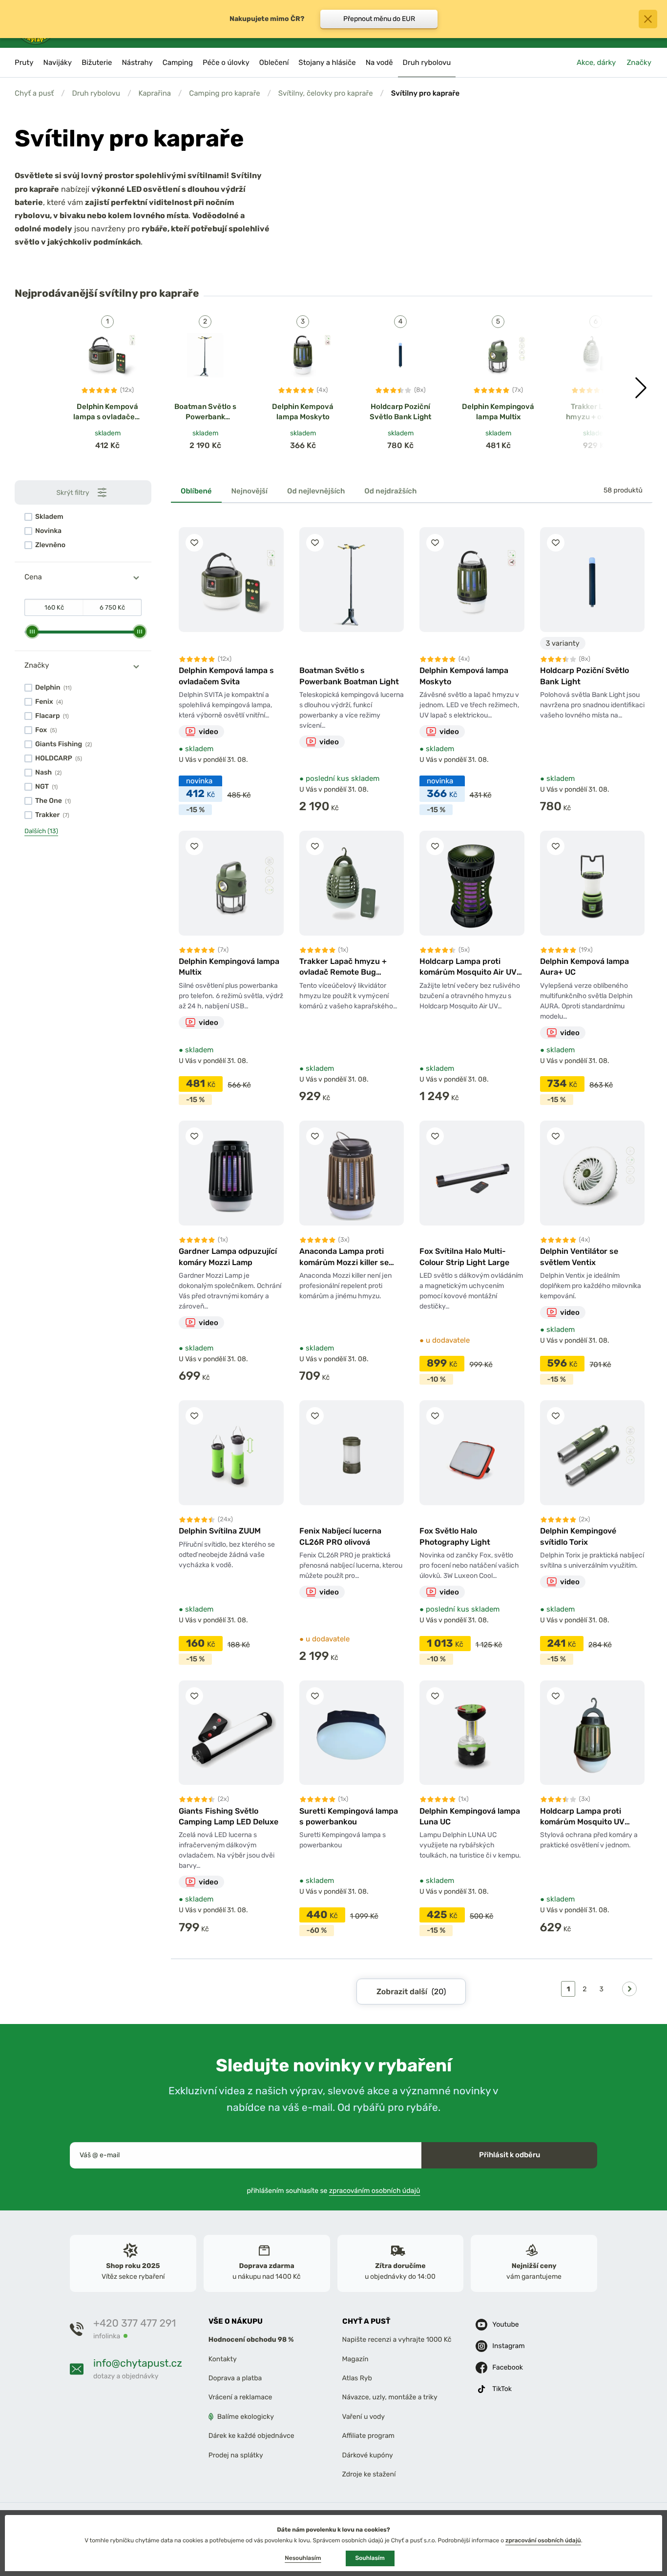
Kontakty (223, 2359)
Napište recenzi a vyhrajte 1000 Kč (397, 2340)
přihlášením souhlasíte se (334, 2190)
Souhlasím (370, 2558)
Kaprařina (155, 93)
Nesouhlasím (303, 2558)
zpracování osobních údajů (543, 2540)
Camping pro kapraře (224, 93)
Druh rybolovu (96, 93)
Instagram (508, 2346)
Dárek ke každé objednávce (251, 2436)
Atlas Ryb (357, 2378)
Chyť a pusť (34, 93)
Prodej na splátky (236, 2455)
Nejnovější (250, 491)
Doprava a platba (235, 2378)
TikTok (502, 2389)
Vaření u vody (364, 2417)
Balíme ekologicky (246, 2417)
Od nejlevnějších (316, 491)
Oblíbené (196, 491)
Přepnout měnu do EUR (379, 19)
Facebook (508, 2367)
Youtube (505, 2324)
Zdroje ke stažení (369, 2474)
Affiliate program (369, 2436)
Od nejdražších (390, 491)
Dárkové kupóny (368, 2455)
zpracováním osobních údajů (375, 2190)
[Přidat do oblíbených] (194, 543)
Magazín (355, 2359)
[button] (641, 388)
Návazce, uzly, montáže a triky (390, 2397)
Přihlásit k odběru (510, 2155)
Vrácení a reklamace (240, 2397)
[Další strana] (629, 1989)
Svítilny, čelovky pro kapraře (326, 93)
